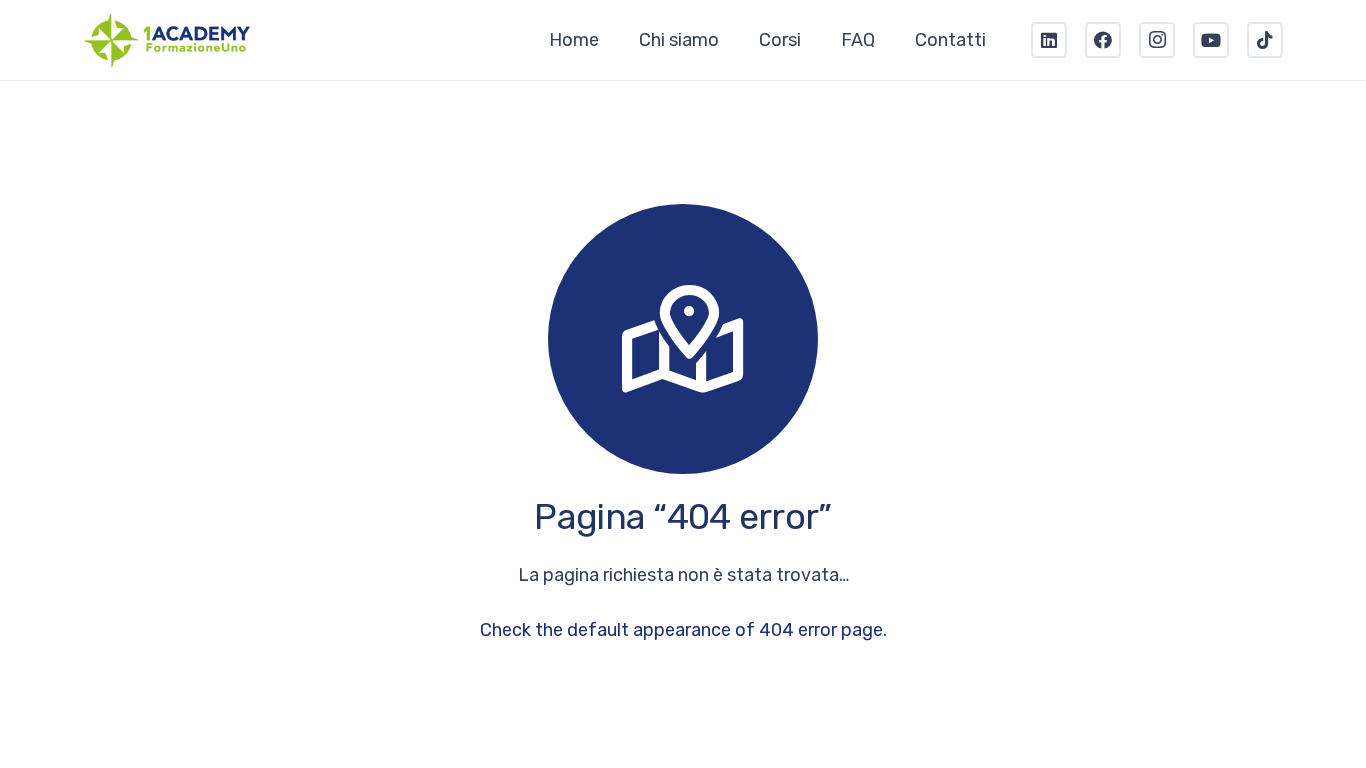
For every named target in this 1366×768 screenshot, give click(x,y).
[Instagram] (1157, 40)
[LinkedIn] (1049, 40)
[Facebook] (1103, 40)
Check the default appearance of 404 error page (681, 630)
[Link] (167, 40)
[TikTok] (1265, 40)
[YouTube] (1211, 40)
